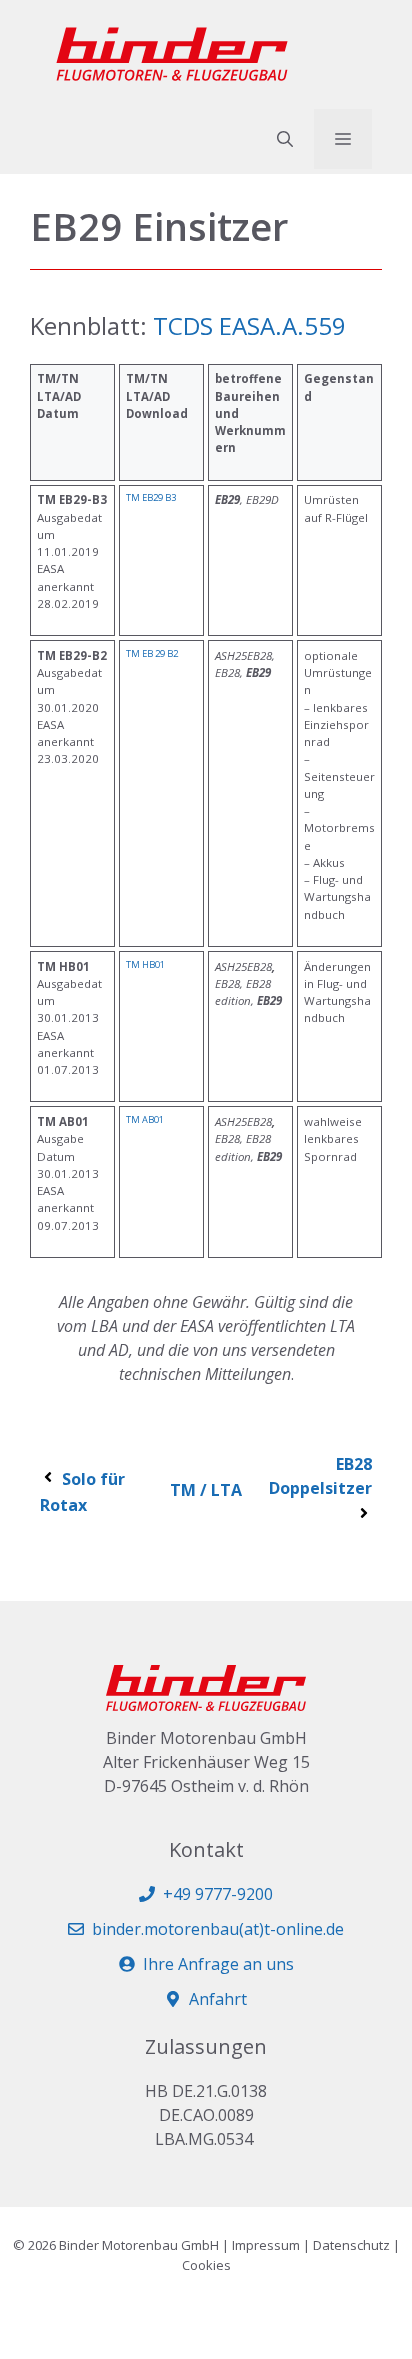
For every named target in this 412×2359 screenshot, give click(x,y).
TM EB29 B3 (151, 497)
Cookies (206, 2265)
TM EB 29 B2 (152, 653)
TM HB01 (145, 964)
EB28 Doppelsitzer (320, 1476)
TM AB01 (145, 1119)
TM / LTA (206, 1490)
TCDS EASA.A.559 (249, 325)
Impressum (266, 2245)
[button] (285, 139)
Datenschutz (351, 2245)
